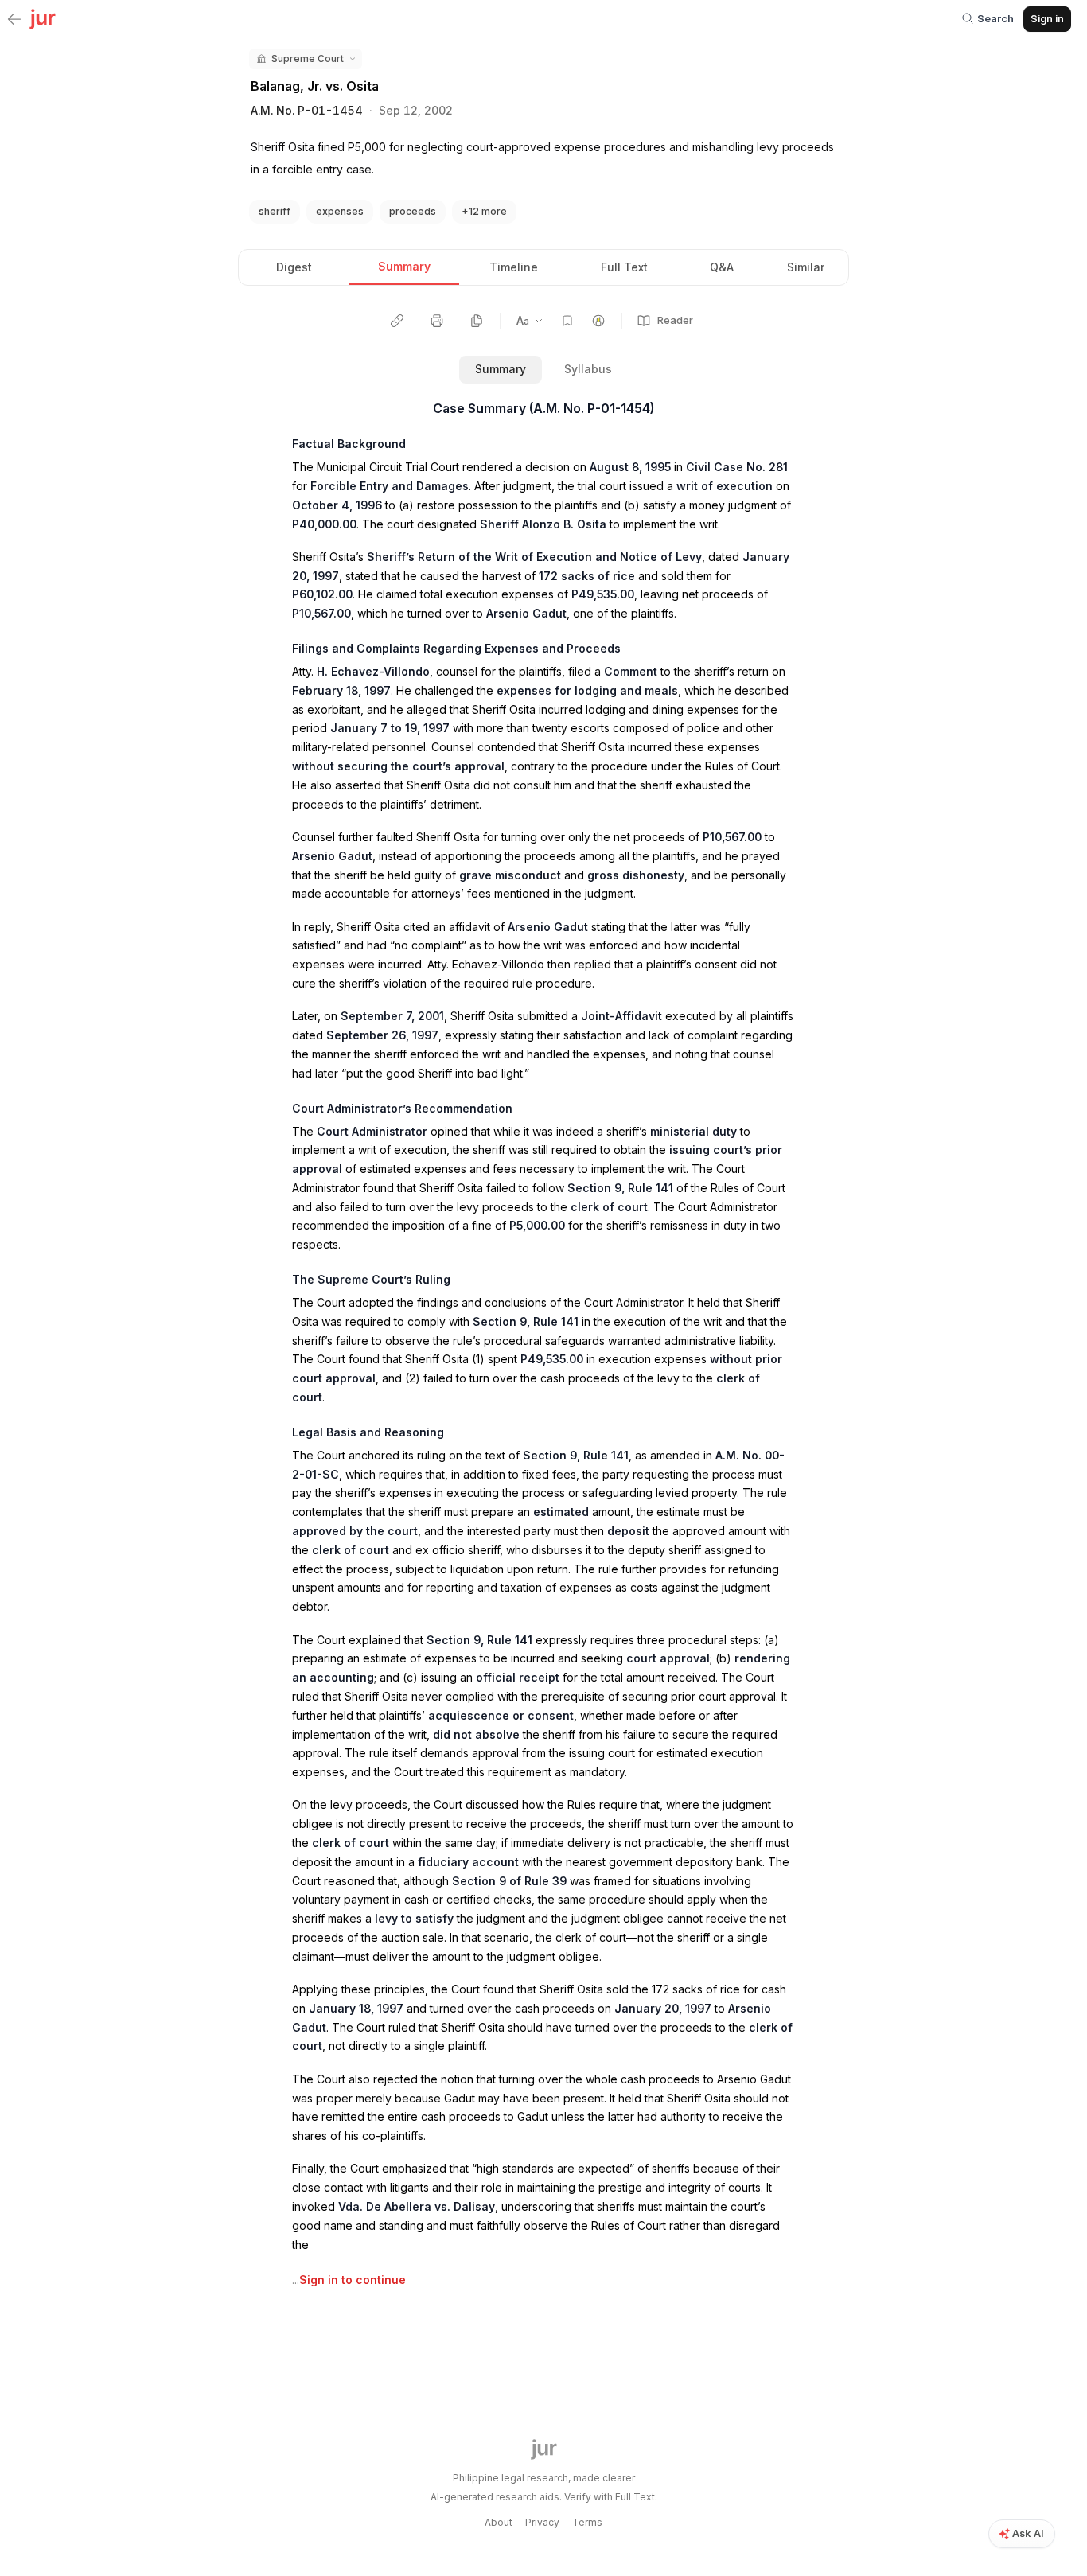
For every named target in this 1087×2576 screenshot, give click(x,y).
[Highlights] (598, 321)
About (499, 2522)
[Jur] (43, 18)
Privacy (542, 2522)
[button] (306, 59)
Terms (587, 2522)
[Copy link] (397, 321)
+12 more (484, 211)
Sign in (1047, 18)
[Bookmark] (567, 321)
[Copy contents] (477, 321)
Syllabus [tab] (588, 369)
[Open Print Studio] (437, 321)
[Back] (14, 20)
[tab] (294, 267)
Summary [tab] (501, 369)
